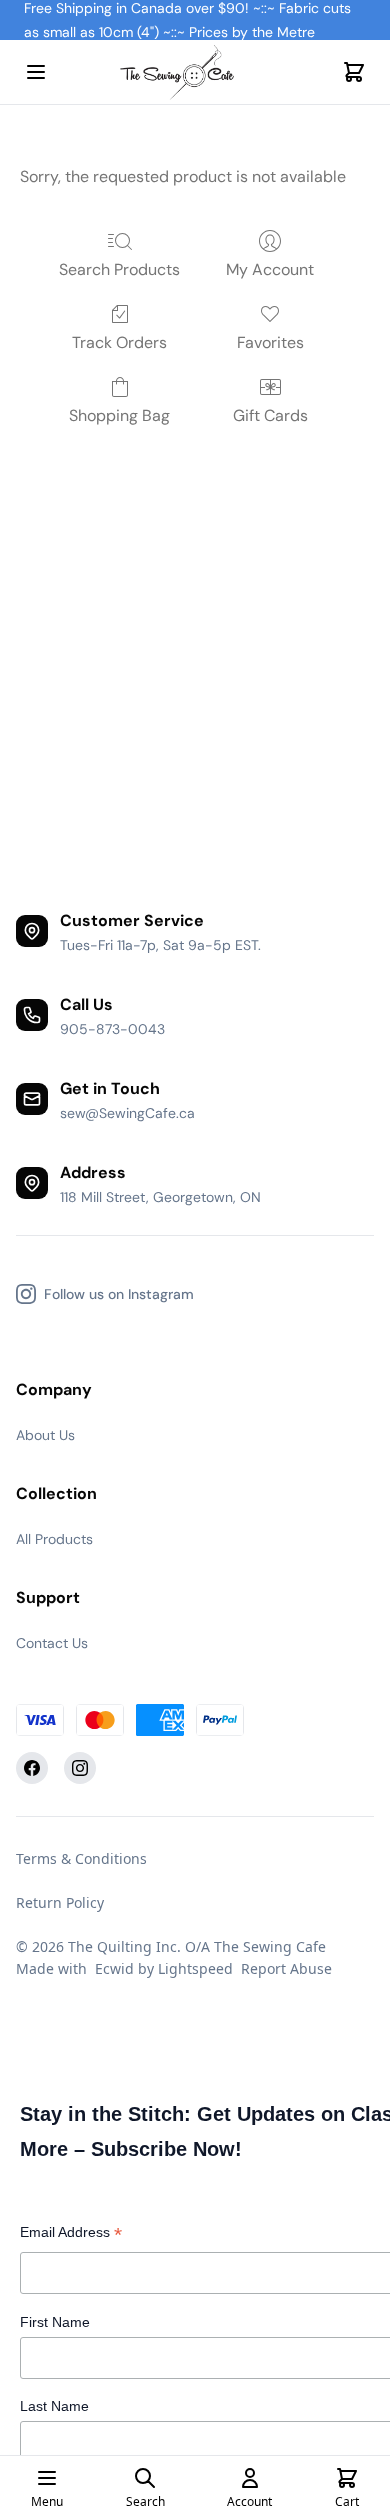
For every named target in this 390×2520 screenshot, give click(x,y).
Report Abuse (286, 1968)
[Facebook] (32, 1768)
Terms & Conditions (81, 1858)
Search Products (119, 269)
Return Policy (60, 1902)
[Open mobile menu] (36, 72)
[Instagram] (80, 1768)
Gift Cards (270, 415)
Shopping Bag (119, 415)
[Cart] (354, 72)
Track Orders (119, 342)
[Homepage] (195, 72)
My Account (270, 269)
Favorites (270, 342)
